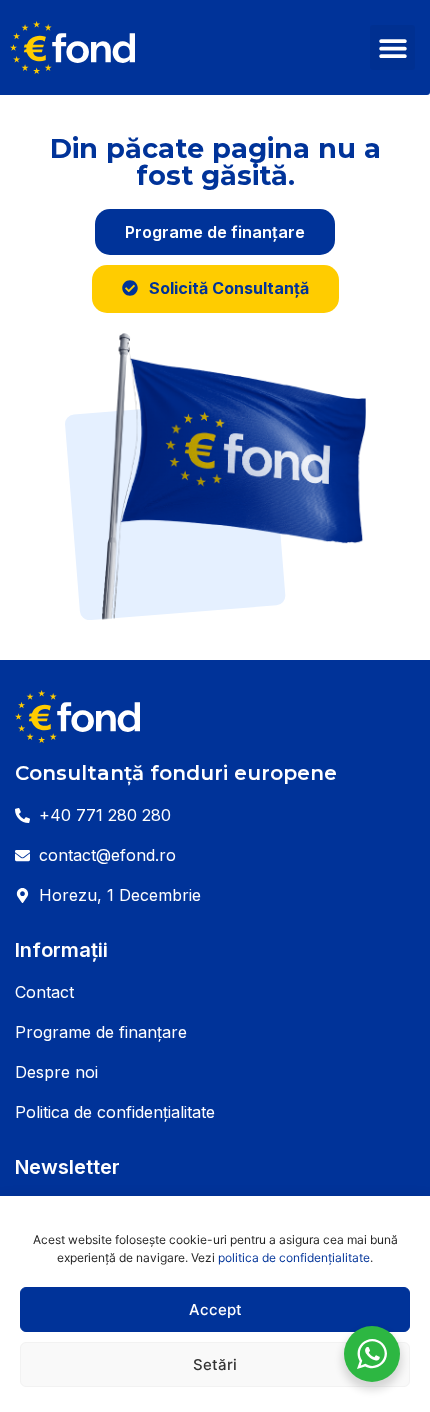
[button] (392, 47)
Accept (215, 1309)
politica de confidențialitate (294, 1257)
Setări (215, 1364)
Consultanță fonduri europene (176, 773)
